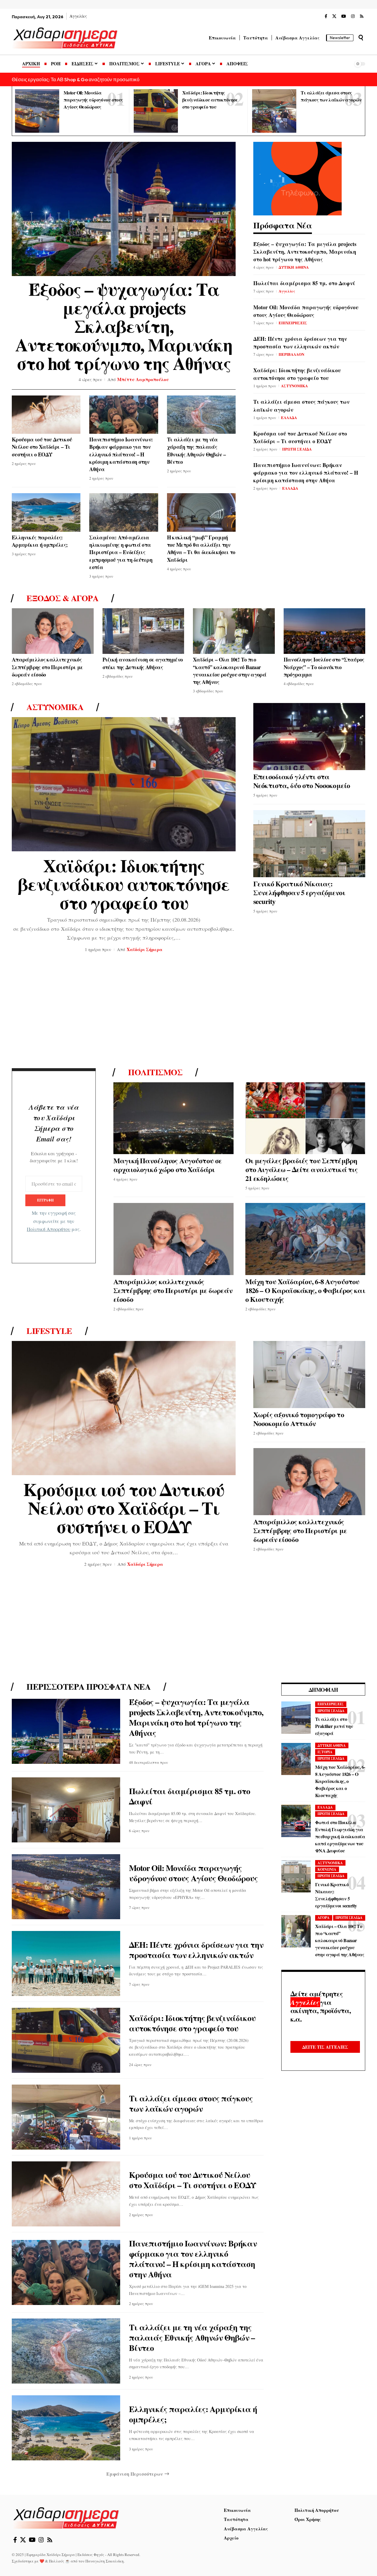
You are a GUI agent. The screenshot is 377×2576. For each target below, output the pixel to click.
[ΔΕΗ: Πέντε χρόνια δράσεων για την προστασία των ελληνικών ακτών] (66, 1963)
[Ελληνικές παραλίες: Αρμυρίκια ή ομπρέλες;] (46, 512)
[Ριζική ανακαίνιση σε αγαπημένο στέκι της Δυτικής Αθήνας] (143, 631)
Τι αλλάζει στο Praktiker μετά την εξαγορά (334, 1726)
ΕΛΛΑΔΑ (289, 417)
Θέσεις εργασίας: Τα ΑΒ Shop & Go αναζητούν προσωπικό (76, 79)
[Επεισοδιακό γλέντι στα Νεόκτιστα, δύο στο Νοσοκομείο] (309, 737)
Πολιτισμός (155, 1072)
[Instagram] (353, 16)
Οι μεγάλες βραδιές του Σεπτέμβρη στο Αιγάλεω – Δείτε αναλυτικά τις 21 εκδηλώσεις (302, 1169)
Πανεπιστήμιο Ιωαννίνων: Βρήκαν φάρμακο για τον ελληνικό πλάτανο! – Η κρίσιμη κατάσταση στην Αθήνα (121, 454)
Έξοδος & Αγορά (62, 598)
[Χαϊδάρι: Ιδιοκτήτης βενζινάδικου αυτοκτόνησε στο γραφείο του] (156, 111)
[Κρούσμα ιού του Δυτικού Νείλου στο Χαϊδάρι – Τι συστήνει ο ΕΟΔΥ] (46, 415)
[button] (361, 38)
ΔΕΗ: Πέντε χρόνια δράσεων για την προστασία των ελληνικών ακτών (300, 343)
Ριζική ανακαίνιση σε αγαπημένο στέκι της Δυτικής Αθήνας (143, 663)
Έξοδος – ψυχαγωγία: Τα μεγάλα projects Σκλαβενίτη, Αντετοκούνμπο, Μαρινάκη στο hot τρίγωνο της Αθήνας (124, 326)
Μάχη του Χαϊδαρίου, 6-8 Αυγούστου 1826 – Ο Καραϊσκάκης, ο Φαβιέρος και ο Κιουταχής (305, 1290)
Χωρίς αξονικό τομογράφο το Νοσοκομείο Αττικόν (299, 1419)
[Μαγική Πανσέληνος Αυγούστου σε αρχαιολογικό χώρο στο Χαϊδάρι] (173, 1118)
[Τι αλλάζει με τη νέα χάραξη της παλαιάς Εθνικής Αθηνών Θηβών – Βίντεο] (201, 415)
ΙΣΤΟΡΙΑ (325, 1752)
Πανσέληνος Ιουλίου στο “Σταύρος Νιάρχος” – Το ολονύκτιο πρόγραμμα (324, 667)
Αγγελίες (287, 291)
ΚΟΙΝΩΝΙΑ (327, 1870)
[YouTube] (344, 16)
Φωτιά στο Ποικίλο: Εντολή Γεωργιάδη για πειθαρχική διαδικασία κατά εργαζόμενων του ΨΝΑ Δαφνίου (340, 1837)
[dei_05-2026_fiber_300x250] (297, 178)
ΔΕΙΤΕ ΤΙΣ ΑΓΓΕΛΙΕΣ (325, 2047)
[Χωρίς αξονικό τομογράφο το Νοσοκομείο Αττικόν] (309, 1375)
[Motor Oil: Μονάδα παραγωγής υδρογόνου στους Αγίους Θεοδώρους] (37, 111)
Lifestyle (49, 1331)
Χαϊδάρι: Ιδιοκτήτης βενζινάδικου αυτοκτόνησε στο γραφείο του (210, 100)
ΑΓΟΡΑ (324, 1918)
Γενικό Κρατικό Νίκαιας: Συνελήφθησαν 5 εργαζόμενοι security (299, 892)
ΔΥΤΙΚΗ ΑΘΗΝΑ (294, 267)
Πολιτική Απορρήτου (49, 1229)
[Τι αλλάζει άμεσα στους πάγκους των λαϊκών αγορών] (274, 111)
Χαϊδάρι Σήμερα (145, 949)
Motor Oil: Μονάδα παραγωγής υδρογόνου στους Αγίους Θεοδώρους (93, 100)
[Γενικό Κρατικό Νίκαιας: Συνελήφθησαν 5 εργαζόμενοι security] (309, 844)
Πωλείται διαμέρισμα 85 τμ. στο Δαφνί (304, 283)
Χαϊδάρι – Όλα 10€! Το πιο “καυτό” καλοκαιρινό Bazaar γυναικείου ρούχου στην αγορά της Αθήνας (230, 671)
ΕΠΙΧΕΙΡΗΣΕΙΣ (293, 323)
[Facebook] (326, 16)
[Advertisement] (188, 1012)
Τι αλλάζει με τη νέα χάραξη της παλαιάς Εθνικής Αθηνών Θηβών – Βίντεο (196, 451)
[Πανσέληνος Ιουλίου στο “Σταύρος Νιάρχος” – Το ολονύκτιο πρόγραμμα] (325, 631)
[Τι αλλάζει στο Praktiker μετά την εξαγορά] (296, 1718)
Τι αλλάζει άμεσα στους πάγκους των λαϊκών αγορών (191, 2103)
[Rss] (362, 16)
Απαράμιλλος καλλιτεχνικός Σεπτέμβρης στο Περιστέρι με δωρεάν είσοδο (47, 667)
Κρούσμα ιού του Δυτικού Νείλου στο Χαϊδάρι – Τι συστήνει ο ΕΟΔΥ (42, 447)
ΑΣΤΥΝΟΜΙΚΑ (294, 386)
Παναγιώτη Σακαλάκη (105, 2561)
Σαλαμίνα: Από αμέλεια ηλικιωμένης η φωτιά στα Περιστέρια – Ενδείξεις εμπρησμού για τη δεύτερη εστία (121, 552)
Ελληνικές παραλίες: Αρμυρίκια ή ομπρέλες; (40, 541)
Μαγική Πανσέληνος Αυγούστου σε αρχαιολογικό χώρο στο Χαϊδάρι (168, 1165)
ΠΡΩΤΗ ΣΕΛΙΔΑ (297, 449)
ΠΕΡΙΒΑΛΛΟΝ (291, 354)
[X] (334, 16)
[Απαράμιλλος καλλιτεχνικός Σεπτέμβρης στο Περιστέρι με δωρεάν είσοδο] (53, 631)
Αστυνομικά (55, 707)
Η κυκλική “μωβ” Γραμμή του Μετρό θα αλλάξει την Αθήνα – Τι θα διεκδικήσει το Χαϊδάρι (201, 549)
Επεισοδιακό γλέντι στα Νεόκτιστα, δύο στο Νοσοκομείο (302, 781)
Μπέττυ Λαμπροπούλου (143, 379)
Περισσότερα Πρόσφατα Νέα (89, 1687)
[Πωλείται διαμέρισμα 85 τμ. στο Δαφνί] (66, 1810)
